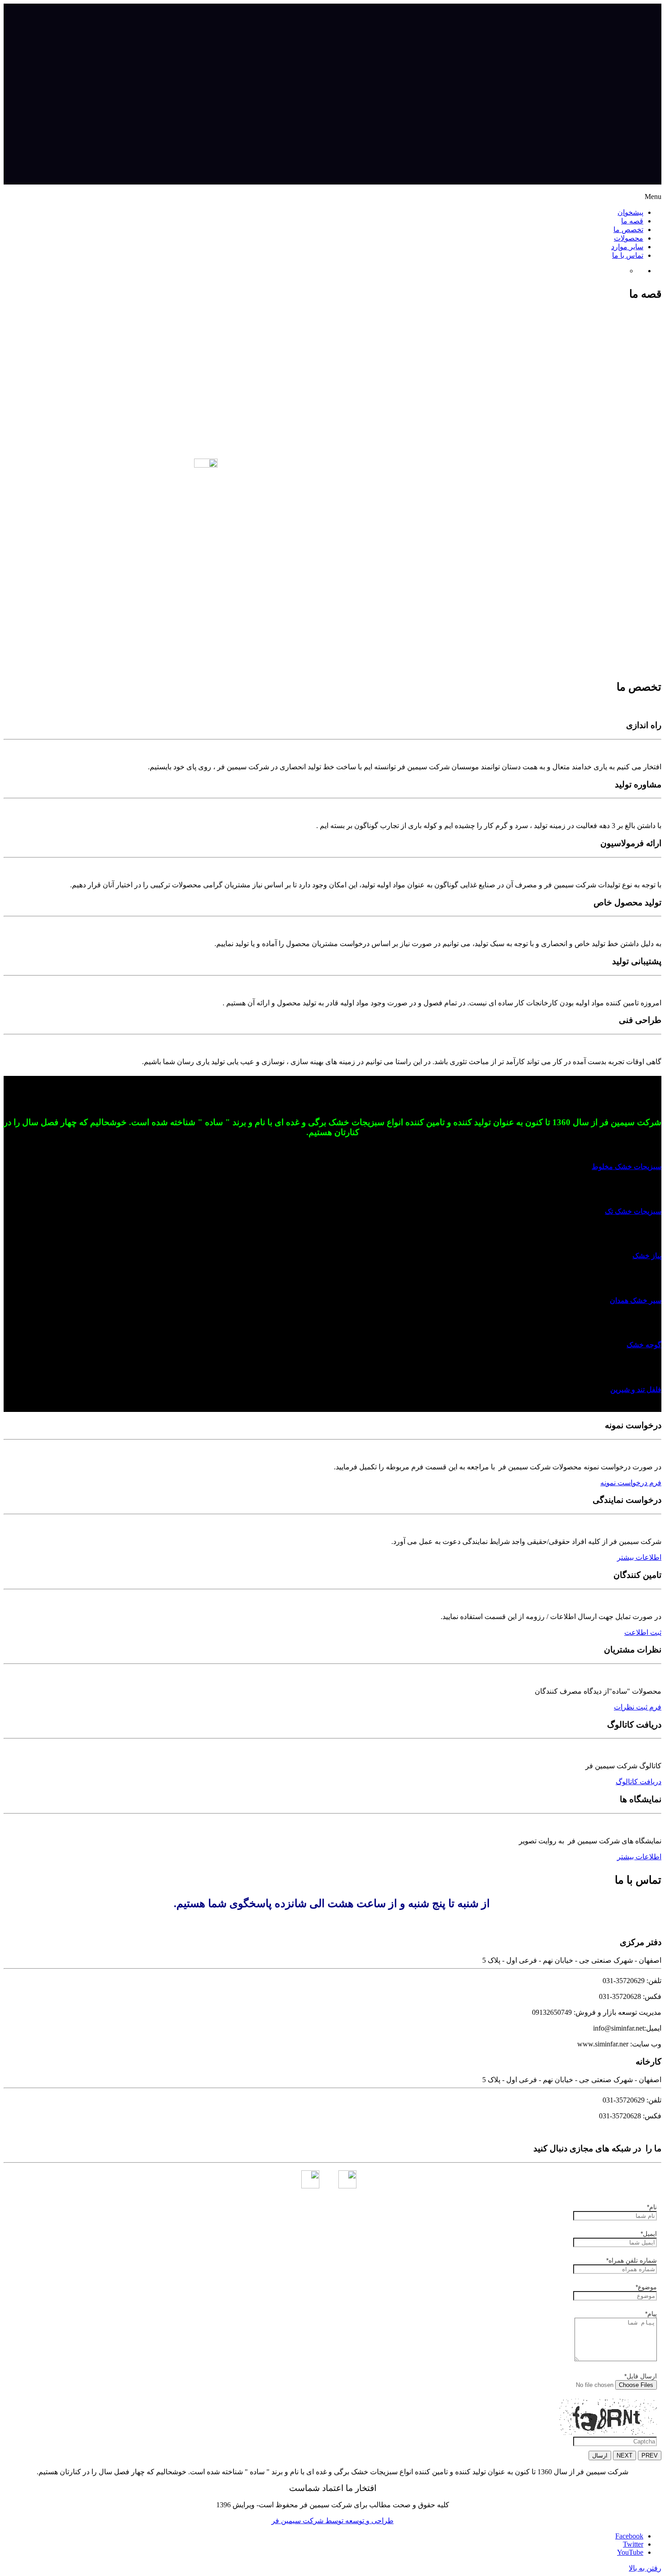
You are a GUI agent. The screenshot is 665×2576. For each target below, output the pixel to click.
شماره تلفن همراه (632, 2260)
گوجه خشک (644, 1345)
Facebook (629, 2536)
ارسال (600, 2455)
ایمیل (649, 2234)
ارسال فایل (641, 2376)
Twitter (633, 2544)
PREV (650, 2455)
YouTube (630, 2552)
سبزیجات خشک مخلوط (627, 1167)
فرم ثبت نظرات (638, 1707)
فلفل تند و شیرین (636, 1390)
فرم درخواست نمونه (631, 1483)
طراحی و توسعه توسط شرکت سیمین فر (332, 2521)
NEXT (625, 2455)
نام (652, 2207)
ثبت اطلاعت (643, 1632)
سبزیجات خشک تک (633, 1211)
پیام (651, 2314)
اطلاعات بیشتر (639, 1557)
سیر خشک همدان (636, 1300)
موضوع (646, 2287)
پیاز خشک (647, 1256)
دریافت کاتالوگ (639, 1782)
